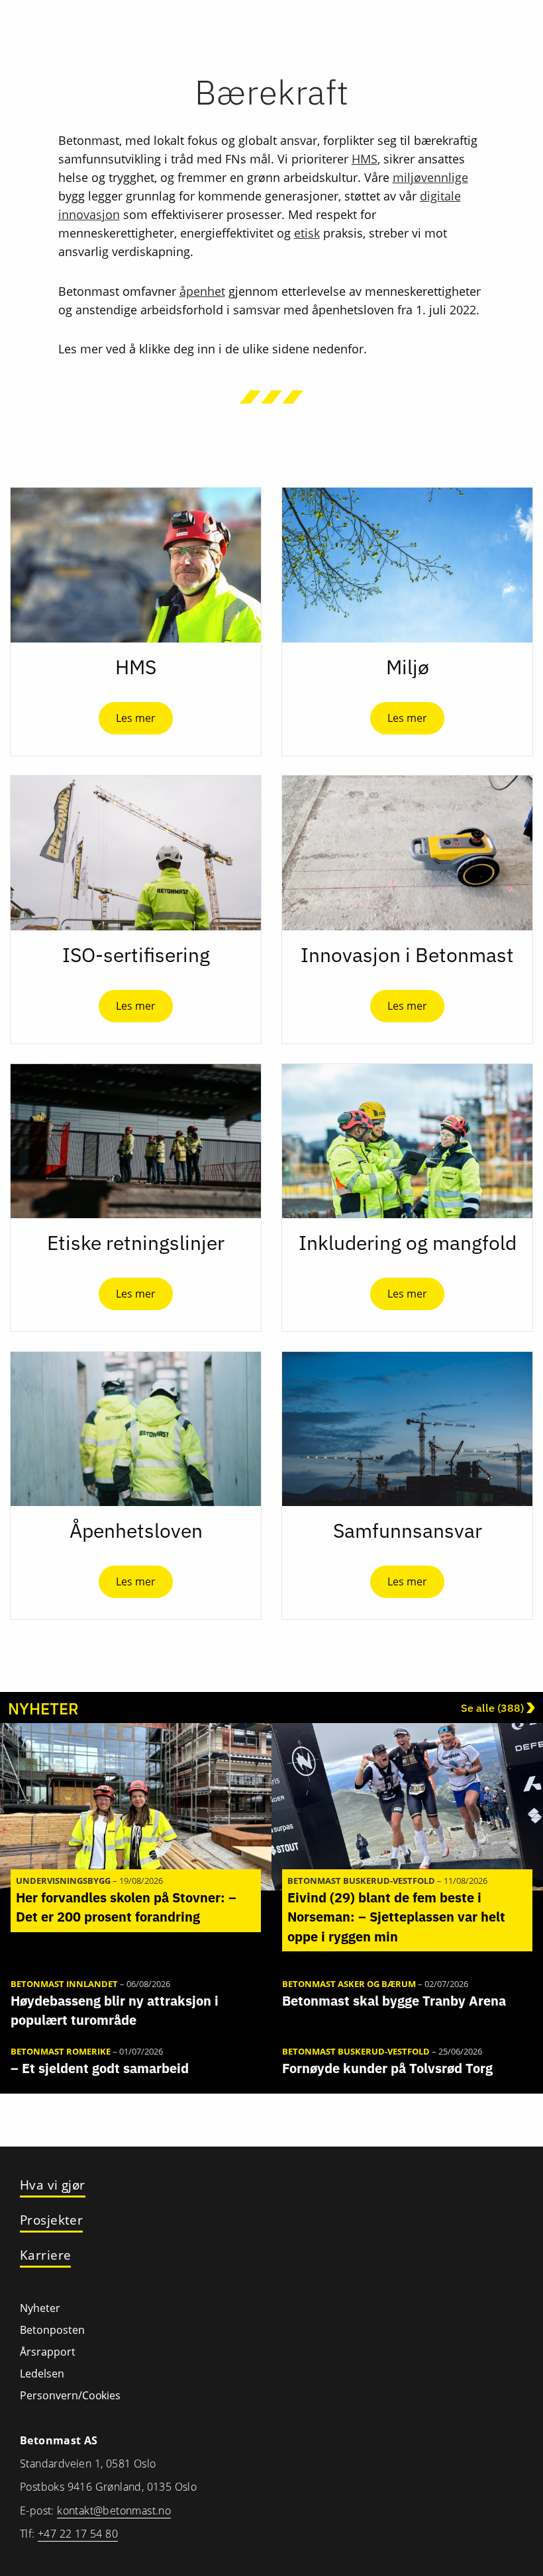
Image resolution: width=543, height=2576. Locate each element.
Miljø (408, 667)
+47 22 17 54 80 (78, 2534)
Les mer (136, 718)
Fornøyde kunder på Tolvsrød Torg (387, 2068)
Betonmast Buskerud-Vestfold (361, 1881)
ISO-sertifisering (136, 955)
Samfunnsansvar (408, 1530)
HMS (365, 159)
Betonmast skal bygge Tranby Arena (394, 2001)
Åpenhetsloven (136, 1530)
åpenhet (202, 291)
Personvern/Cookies (70, 2395)
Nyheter (40, 2308)
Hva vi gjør (53, 2185)
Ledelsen (42, 2374)
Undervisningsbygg (63, 1881)
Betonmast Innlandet (64, 1984)
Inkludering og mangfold (408, 1242)
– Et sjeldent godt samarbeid (100, 2068)
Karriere (45, 2255)
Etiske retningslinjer (136, 1242)
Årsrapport (48, 2352)
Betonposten (52, 2330)
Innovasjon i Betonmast (407, 955)
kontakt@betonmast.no (114, 2510)
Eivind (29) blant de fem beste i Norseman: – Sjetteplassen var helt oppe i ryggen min (396, 1917)
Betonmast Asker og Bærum (349, 1984)
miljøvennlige (430, 177)
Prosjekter (51, 2220)
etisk (307, 233)
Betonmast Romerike (61, 2051)
